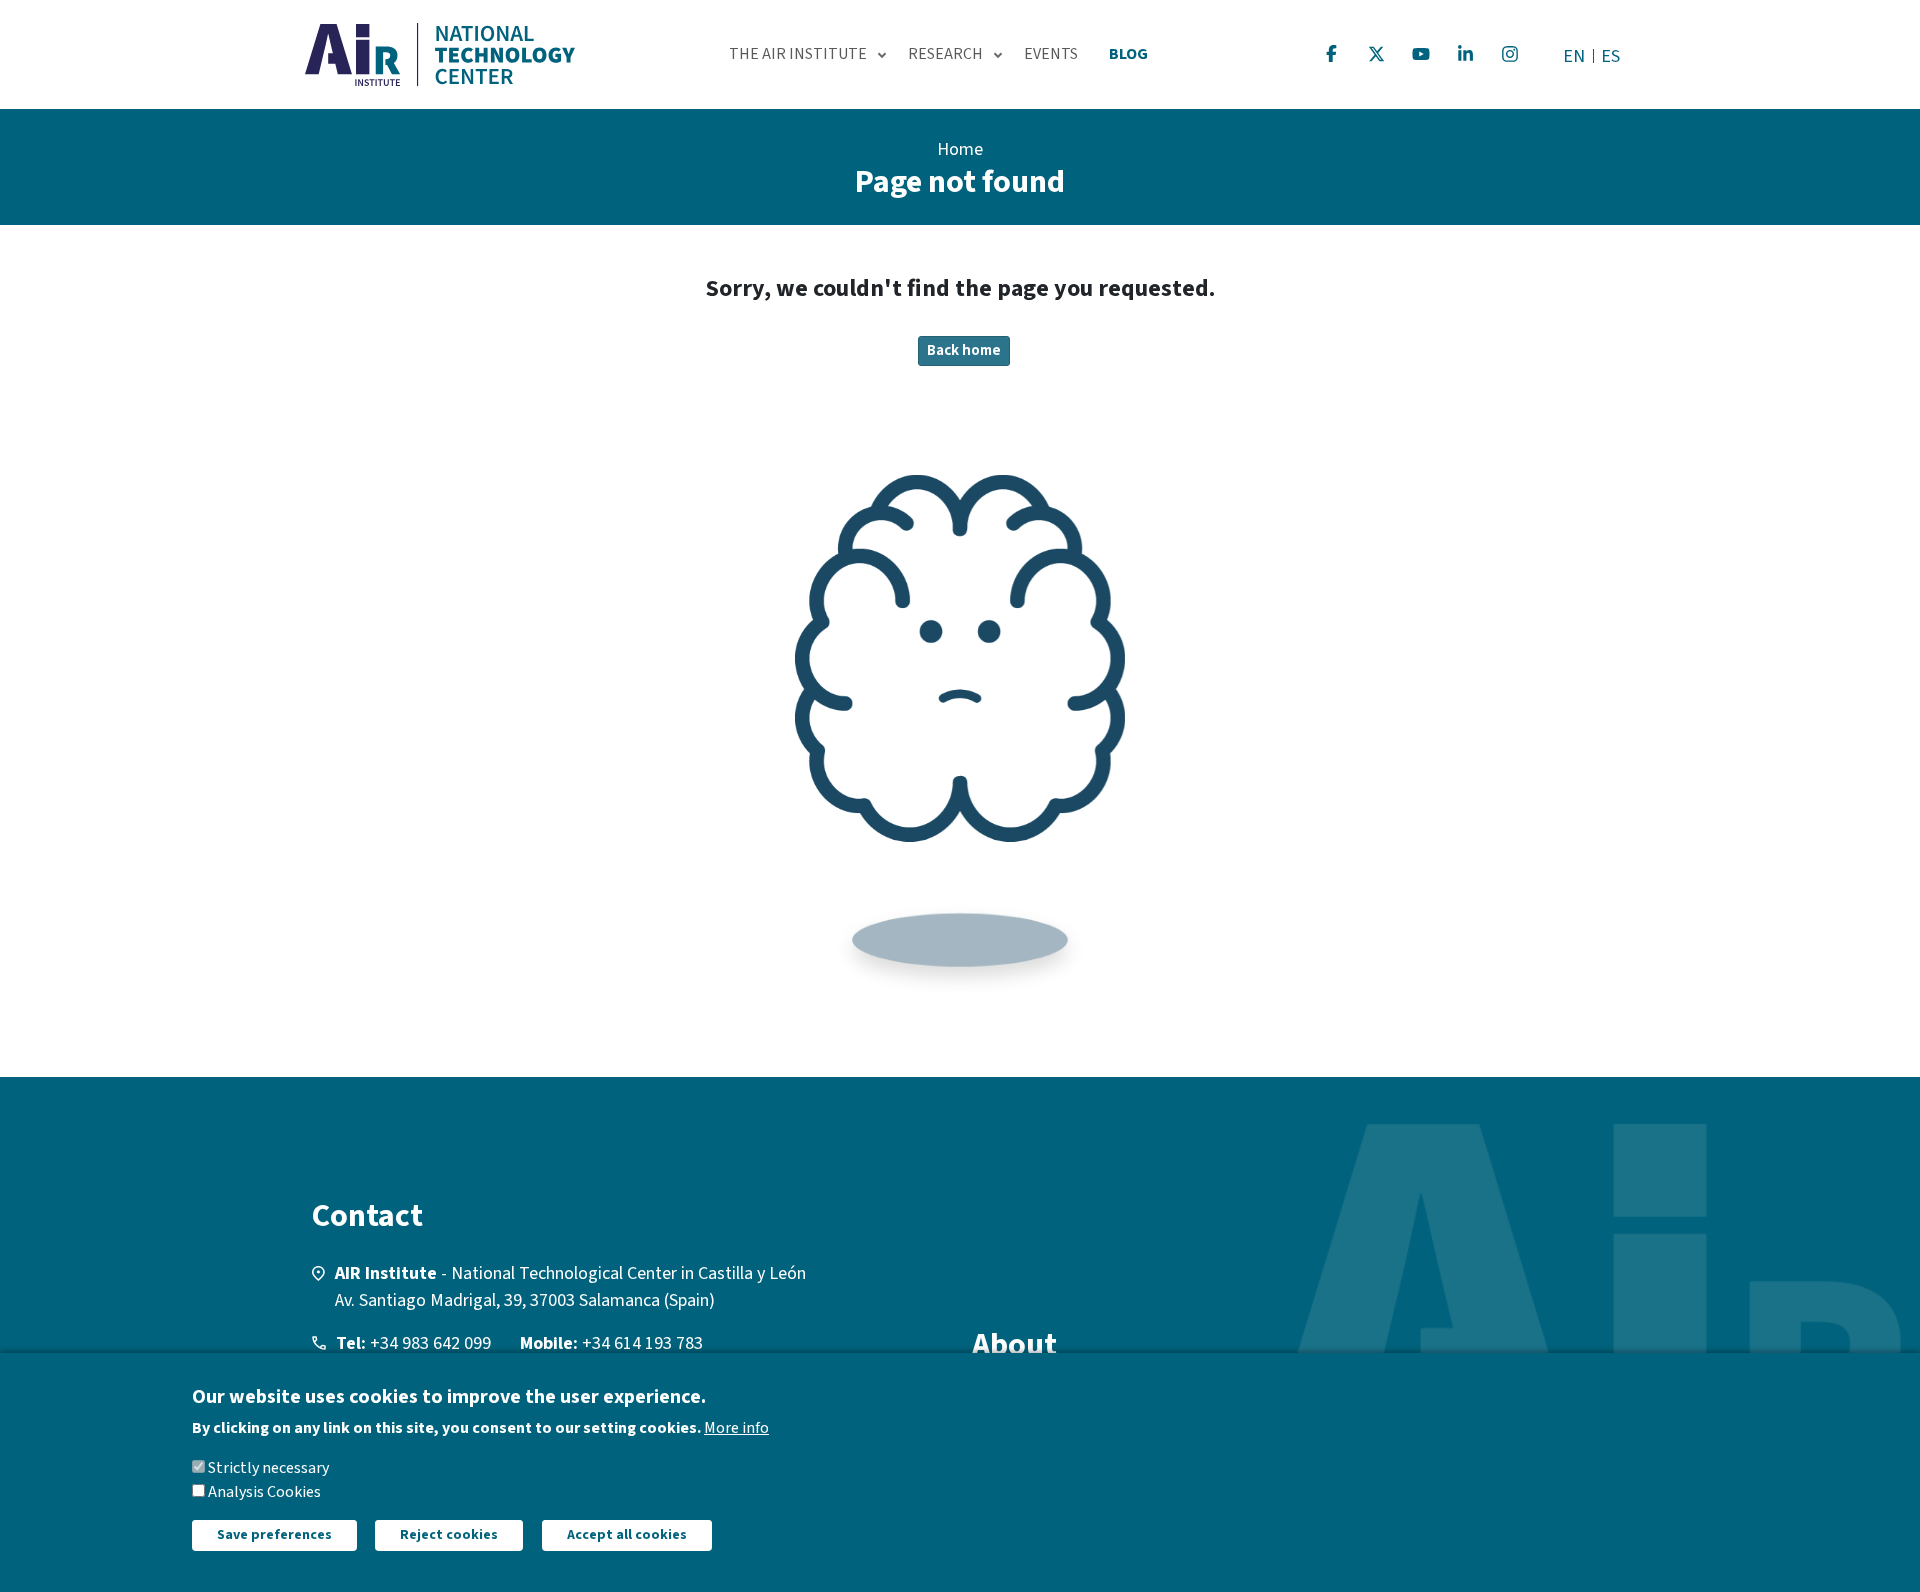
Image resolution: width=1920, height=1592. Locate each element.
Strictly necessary (268, 1468)
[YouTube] (1421, 54)
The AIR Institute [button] (798, 54)
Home (960, 149)
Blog (1128, 54)
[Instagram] (1510, 54)
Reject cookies (449, 1535)
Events (1051, 54)
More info (736, 1428)
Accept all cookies (627, 1535)
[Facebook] (1332, 54)
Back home (964, 350)
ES (1610, 56)
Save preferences (274, 1535)
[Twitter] (1377, 54)
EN (1574, 56)
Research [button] (945, 54)
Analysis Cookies (264, 1492)
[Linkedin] (1466, 54)
